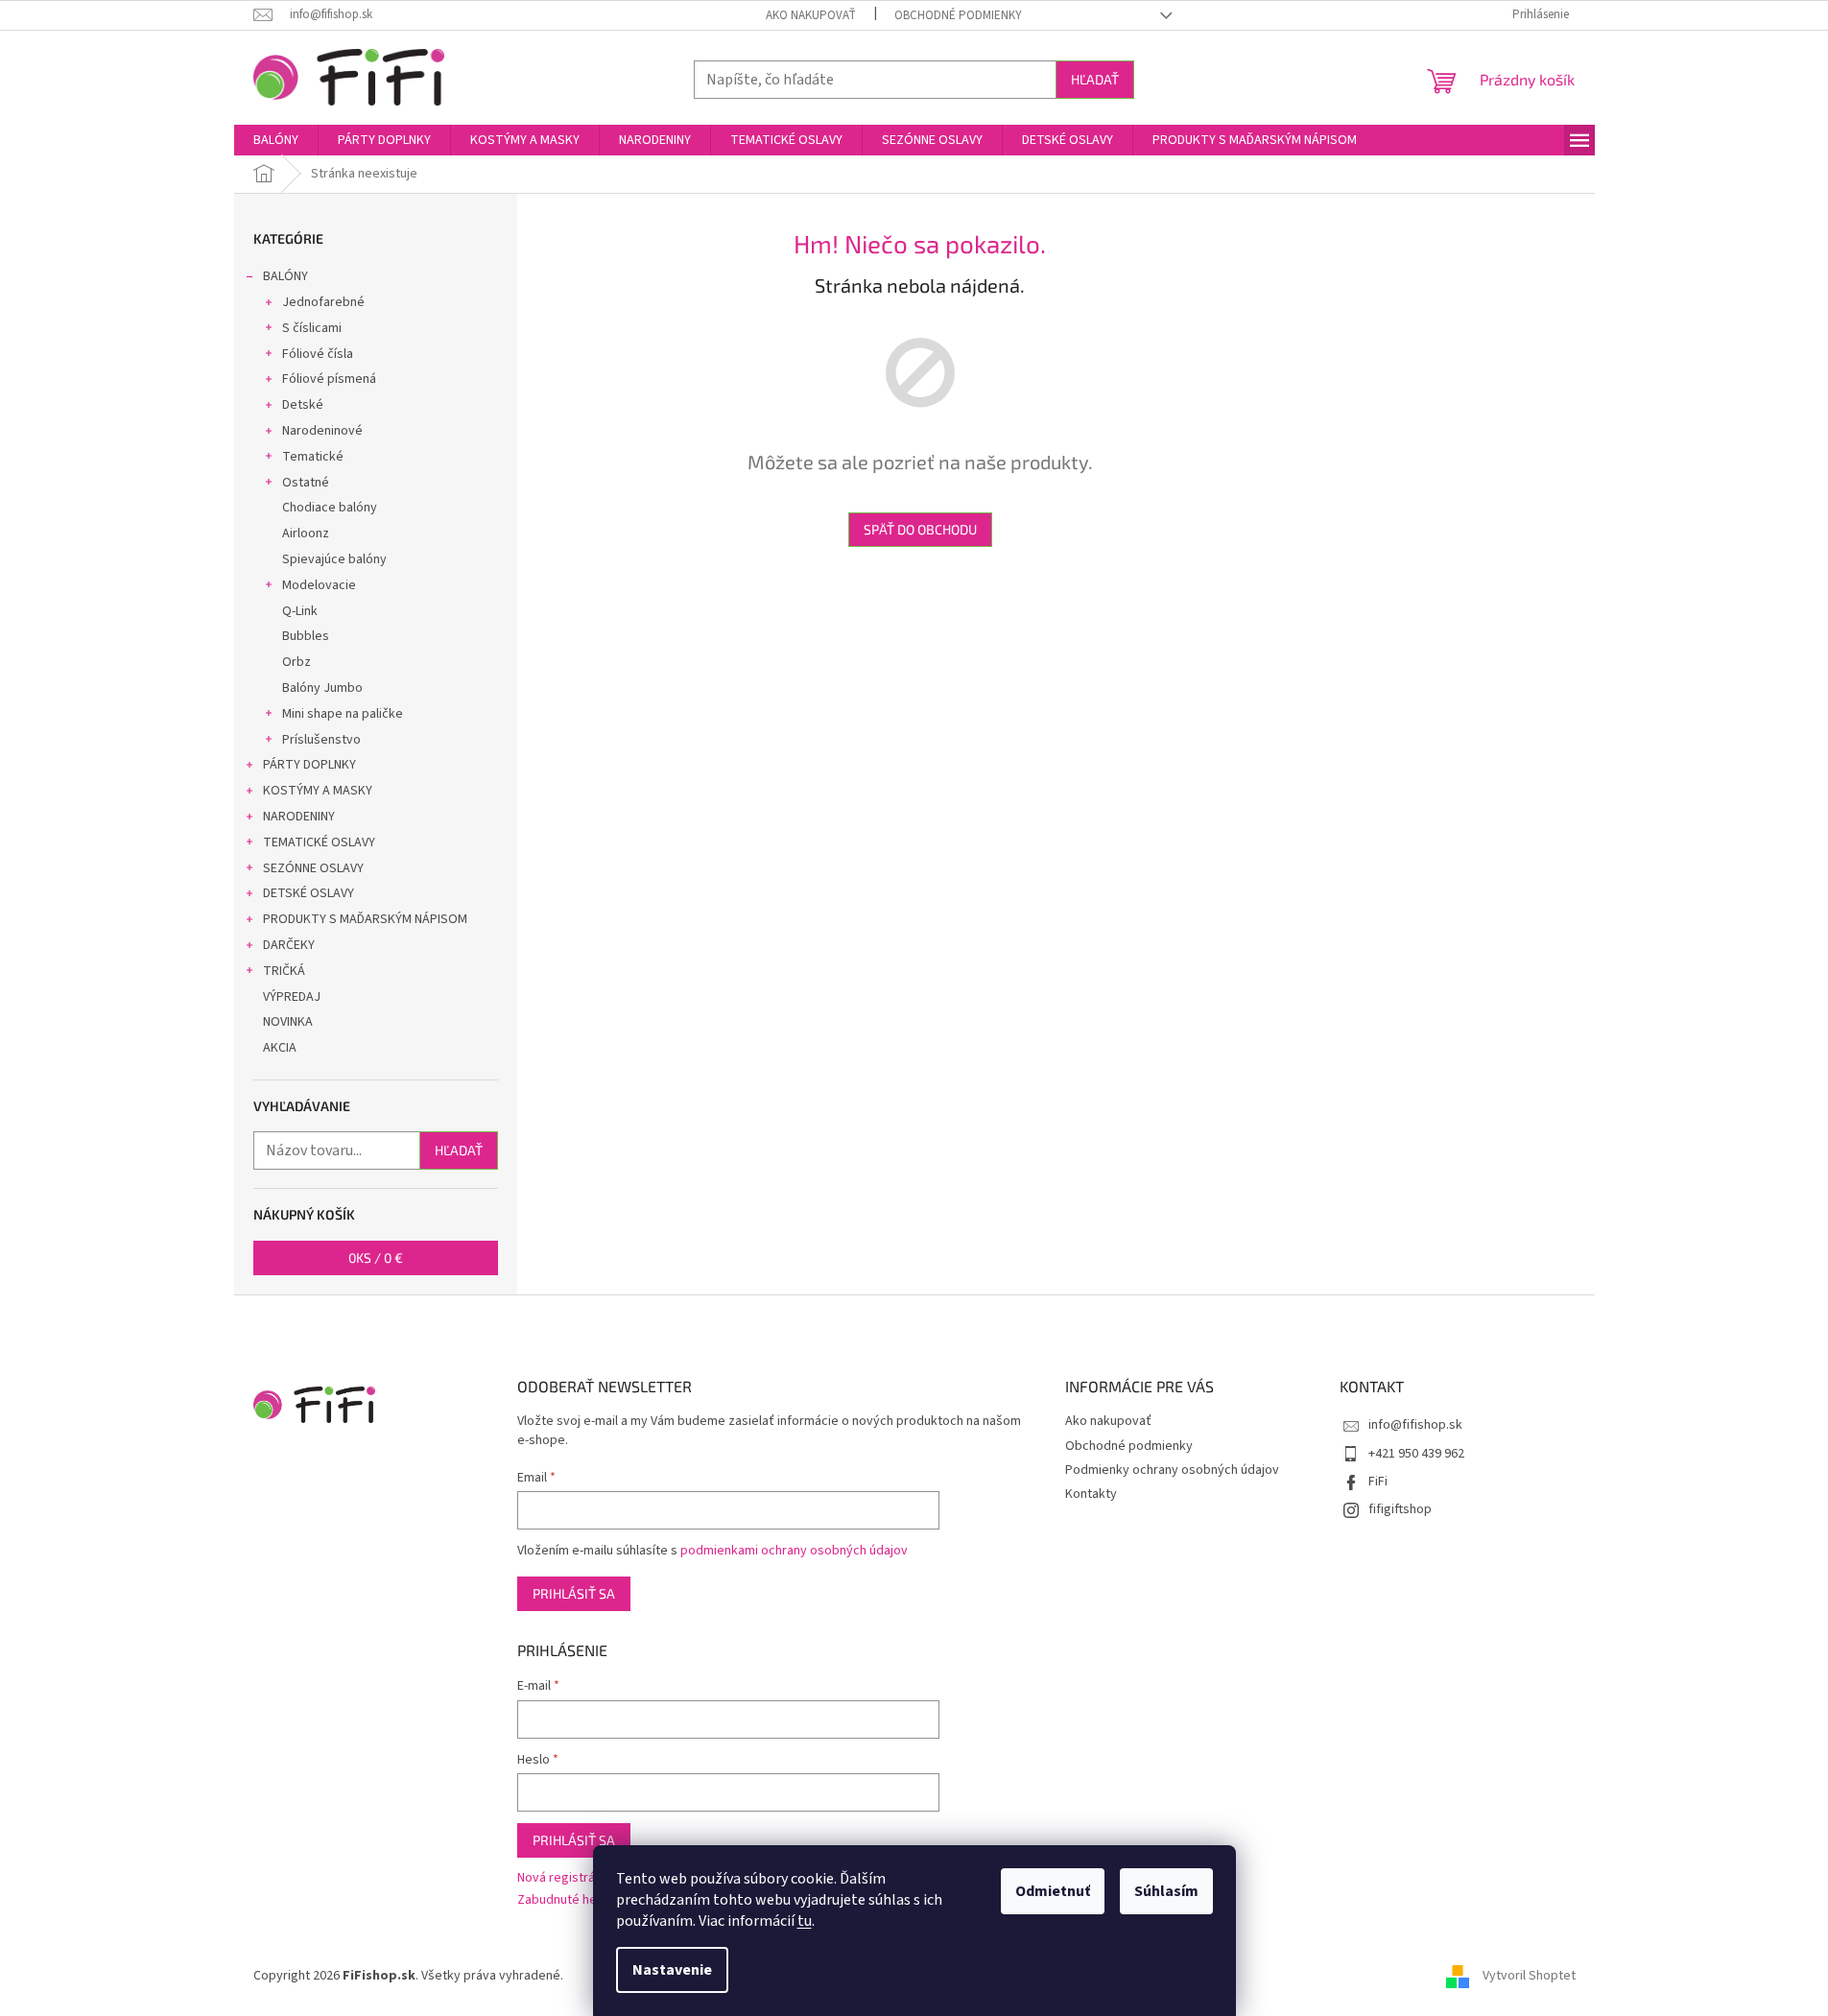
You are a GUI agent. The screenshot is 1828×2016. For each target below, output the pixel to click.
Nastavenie (672, 1970)
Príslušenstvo (321, 740)
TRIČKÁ (284, 971)
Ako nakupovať (811, 15)
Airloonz (306, 534)
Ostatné (306, 483)
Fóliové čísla (318, 354)
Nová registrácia (564, 1878)
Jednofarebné (323, 302)
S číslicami (312, 328)
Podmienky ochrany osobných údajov (1172, 1470)
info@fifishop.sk (1415, 1425)
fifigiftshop (1400, 1509)
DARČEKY (289, 945)
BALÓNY (285, 276)
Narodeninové (322, 431)
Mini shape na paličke (343, 714)
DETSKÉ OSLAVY (309, 893)
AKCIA (280, 1048)
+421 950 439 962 (1416, 1454)
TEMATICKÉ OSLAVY (319, 842)
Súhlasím (1166, 1891)
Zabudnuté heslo (566, 1900)
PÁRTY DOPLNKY (309, 765)
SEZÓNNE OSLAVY (313, 868)
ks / (376, 1257)
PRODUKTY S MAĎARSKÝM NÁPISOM (365, 919)
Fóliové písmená (329, 379)
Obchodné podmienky (958, 15)
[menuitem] (276, 140)
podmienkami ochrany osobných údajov (794, 1551)
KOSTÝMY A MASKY (318, 791)
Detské (303, 405)
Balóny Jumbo (322, 688)
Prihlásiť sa (574, 1593)
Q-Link (300, 611)
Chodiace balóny (330, 508)
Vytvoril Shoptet (1529, 1977)
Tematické (313, 457)
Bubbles (306, 636)
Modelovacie (319, 585)
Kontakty (1091, 1494)
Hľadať (1095, 79)
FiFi (1378, 1482)
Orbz (297, 662)
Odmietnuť (1053, 1891)
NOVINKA (288, 1022)
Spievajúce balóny (334, 559)
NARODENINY (299, 817)
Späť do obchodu (920, 529)
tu (805, 1921)
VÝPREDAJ (292, 997)
